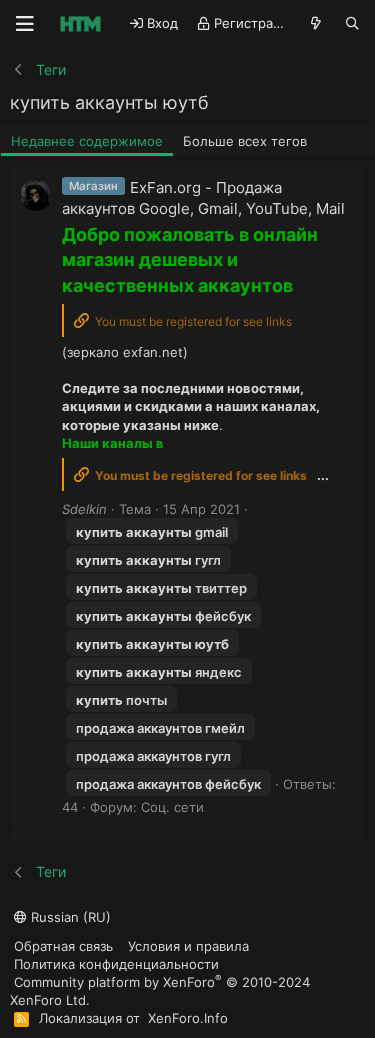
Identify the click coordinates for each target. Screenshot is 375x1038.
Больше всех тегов (245, 141)
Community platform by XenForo (160, 990)
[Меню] (25, 24)
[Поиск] (352, 23)
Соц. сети (172, 807)
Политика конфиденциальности (116, 964)
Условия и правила (188, 946)
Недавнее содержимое (87, 141)
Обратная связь (63, 946)
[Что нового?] (316, 23)
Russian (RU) (69, 917)
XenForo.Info (188, 1018)
